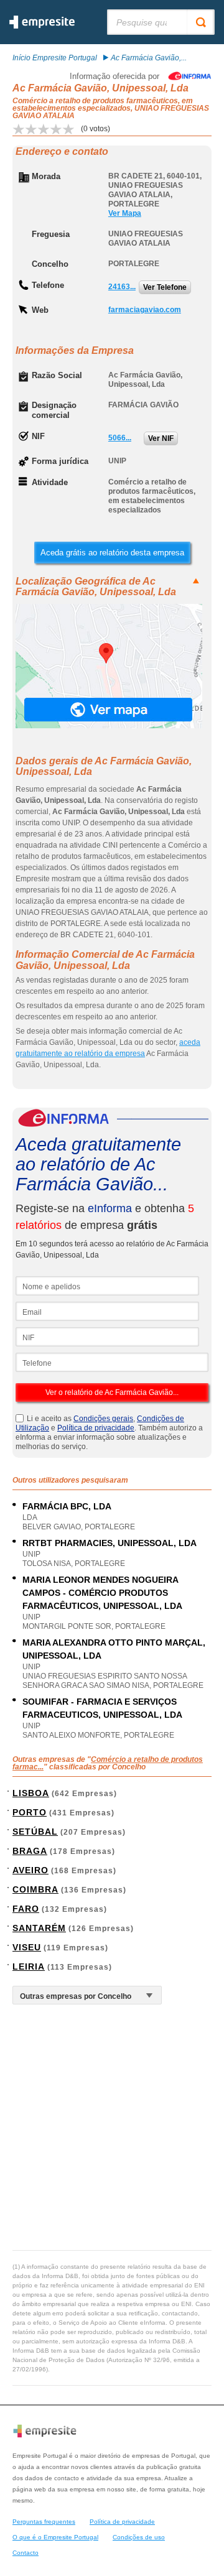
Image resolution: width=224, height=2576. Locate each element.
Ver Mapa (125, 213)
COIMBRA (35, 1889)
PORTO (30, 1812)
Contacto (26, 2553)
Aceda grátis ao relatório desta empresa (112, 553)
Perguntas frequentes (44, 2522)
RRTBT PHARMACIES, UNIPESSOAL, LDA (110, 1543)
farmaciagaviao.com (145, 310)
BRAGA (30, 1851)
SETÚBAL (35, 1832)
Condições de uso (139, 2537)
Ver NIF (161, 438)
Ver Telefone (165, 287)
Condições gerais (103, 1419)
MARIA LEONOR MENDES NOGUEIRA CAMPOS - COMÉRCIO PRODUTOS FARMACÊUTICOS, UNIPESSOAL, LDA (102, 1593)
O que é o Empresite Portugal (55, 2537)
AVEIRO (30, 1870)
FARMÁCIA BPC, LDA (67, 1506)
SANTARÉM (39, 1928)
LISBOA (31, 1793)
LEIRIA (29, 1967)
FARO (26, 1909)
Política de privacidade (96, 1428)
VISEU (27, 1947)
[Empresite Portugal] (42, 26)
